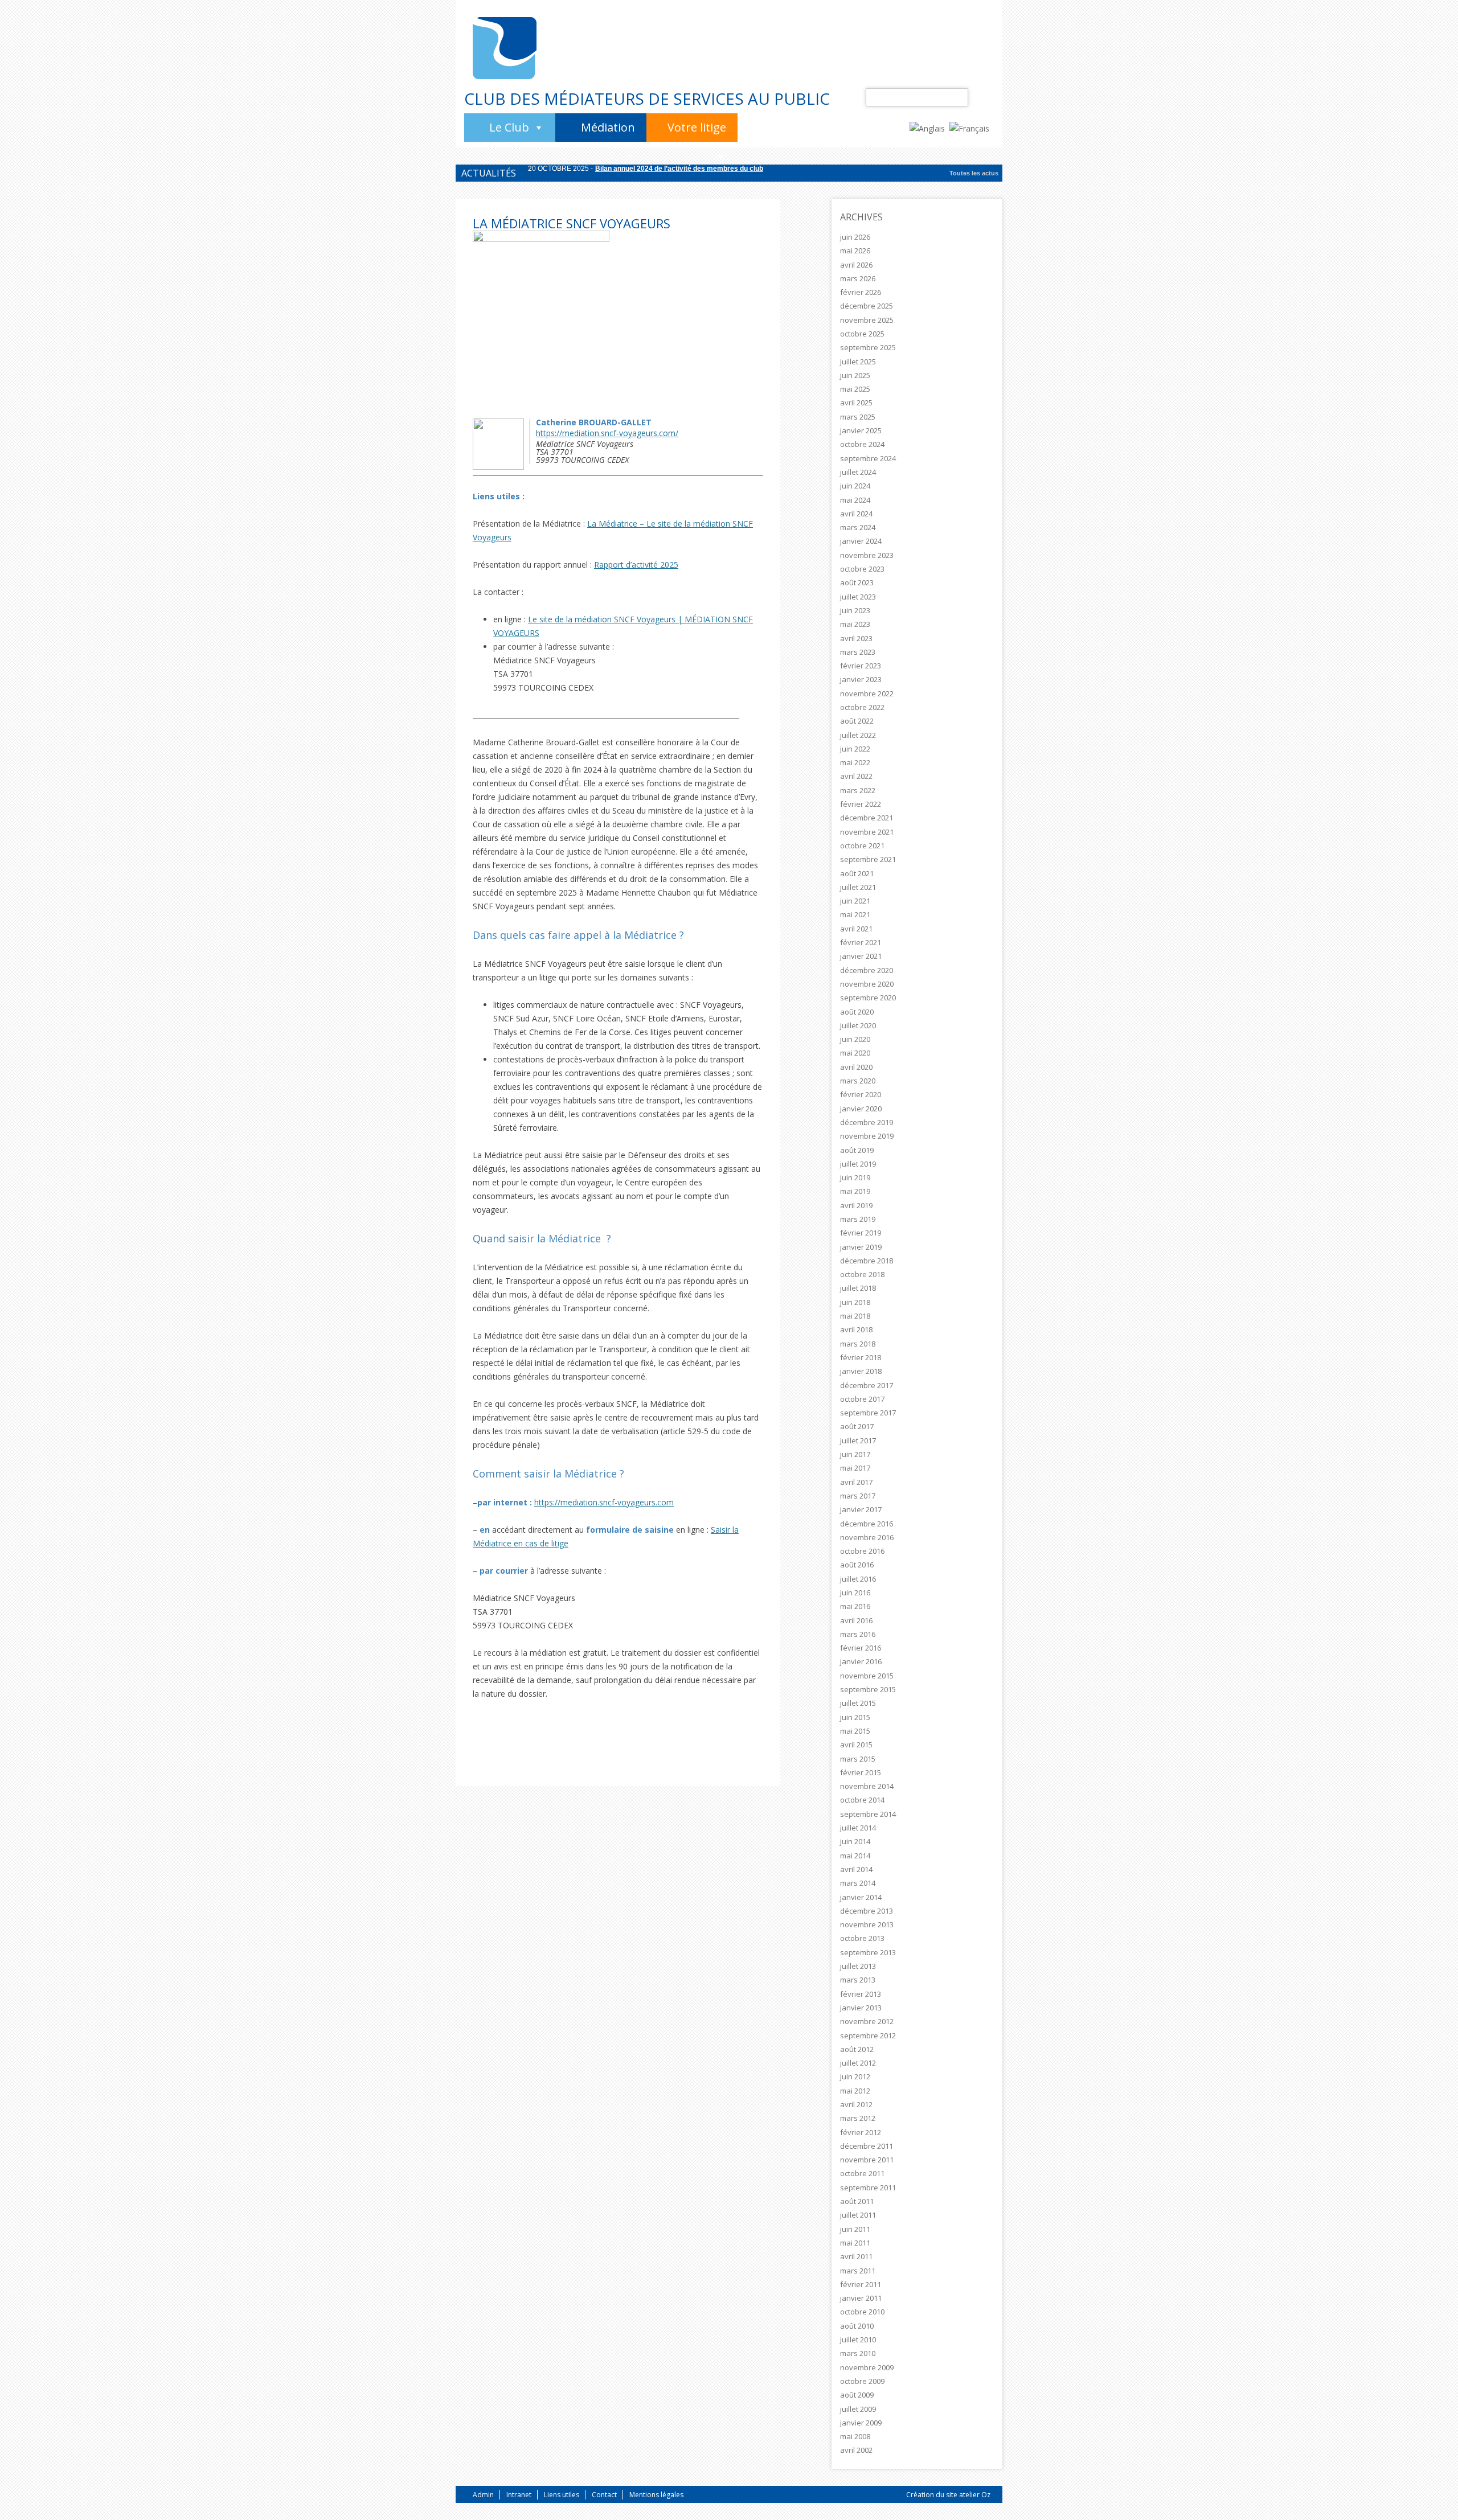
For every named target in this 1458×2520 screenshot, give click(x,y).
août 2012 (857, 2049)
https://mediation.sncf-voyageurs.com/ (607, 433)
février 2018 (861, 1357)
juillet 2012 (858, 2063)
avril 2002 (856, 2450)
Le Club (509, 127)
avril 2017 (856, 1482)
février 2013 (861, 1994)
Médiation (608, 127)
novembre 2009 (867, 2367)
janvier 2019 (861, 1247)
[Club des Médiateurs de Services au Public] (505, 48)
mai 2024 (855, 500)
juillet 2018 (858, 1288)
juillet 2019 (858, 1164)
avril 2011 (856, 2256)
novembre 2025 (867, 320)
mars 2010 (858, 2353)
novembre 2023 (867, 555)
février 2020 (861, 1094)
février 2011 (861, 2284)
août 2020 (857, 1012)
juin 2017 (855, 1454)
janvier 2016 (861, 1661)
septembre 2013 (868, 1952)
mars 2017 (858, 1496)
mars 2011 (858, 2271)
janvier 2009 (861, 2423)
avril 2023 (856, 638)
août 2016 (857, 1565)
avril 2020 (856, 1067)
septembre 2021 (868, 859)
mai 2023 (855, 624)
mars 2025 (858, 417)
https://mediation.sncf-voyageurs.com (604, 1502)
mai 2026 (855, 251)
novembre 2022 (867, 693)
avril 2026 (856, 265)
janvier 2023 (861, 679)
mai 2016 (855, 1606)
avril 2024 (856, 514)
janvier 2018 (861, 1371)
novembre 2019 (867, 1136)
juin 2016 (855, 1593)
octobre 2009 (862, 2381)
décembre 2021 (867, 818)
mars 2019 (858, 1219)
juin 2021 (855, 901)
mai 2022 (855, 762)
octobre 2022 (862, 707)
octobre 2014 (862, 1800)
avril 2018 (856, 1329)
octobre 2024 (862, 444)
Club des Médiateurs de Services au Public (647, 98)
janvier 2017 (861, 1509)
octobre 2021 (862, 846)
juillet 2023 (858, 597)
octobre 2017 (862, 1399)
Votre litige (697, 127)
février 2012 (861, 2132)
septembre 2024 (868, 458)
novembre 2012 (867, 2021)
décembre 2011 (867, 2146)
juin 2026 (855, 237)
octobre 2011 (862, 2173)
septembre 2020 (868, 998)
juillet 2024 (858, 472)
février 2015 (861, 1772)
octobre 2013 (862, 1938)
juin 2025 (855, 375)
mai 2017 (855, 1468)
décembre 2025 (867, 306)
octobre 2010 (862, 2312)
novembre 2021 (867, 832)
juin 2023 (855, 610)
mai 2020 (855, 1053)
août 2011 (857, 2201)
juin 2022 (855, 749)
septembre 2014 (868, 1814)
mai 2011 (855, 2243)
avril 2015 (856, 1745)
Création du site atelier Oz (948, 2495)
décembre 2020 (867, 970)
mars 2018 (858, 1344)
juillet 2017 (858, 1440)
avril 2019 (856, 1205)
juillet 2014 (858, 1828)
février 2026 (861, 292)
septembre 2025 (868, 347)
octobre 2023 (862, 569)
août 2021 (857, 873)
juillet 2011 (858, 2215)
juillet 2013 (858, 1966)
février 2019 (861, 1233)
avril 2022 (856, 776)
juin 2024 (855, 486)
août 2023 (857, 582)
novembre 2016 (867, 1537)
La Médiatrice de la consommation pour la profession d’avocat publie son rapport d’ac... (736, 174)
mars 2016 (858, 1634)
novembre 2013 (867, 1924)
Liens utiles (562, 2495)
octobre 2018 (862, 1274)
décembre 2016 (867, 1524)
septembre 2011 (868, 2187)
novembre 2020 (867, 984)
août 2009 (857, 2395)
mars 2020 (858, 1081)
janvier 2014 (861, 1897)
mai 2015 (855, 1731)
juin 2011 (855, 2229)
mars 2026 (858, 278)
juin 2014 (855, 1841)
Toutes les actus (974, 173)
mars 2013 (858, 1980)
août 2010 (857, 2326)
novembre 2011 (867, 2160)
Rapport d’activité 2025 (636, 565)
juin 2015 (855, 1717)
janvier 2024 (861, 541)
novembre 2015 (867, 1676)
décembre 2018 (867, 1261)
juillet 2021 (858, 887)
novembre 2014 (867, 1786)
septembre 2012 (868, 2035)
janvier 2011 (861, 2298)
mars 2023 (858, 652)
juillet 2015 (858, 1703)
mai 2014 (855, 1856)
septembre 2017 (868, 1413)
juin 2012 (855, 2076)
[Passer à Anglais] (929, 128)
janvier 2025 (861, 430)
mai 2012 (855, 2091)
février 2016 (861, 1648)
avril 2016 (856, 1620)
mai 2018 (855, 1316)
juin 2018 (855, 1302)
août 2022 (857, 721)
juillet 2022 (858, 735)
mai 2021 (855, 914)
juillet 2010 (858, 2340)
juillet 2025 (858, 362)
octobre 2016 (862, 1551)
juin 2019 (855, 1177)
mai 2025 (855, 389)
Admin (483, 2495)
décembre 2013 (867, 1911)
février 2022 (861, 804)
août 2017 (857, 1426)
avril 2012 (856, 2104)
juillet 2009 (858, 2409)
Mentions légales (656, 2495)
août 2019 (857, 1150)
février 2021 (861, 942)
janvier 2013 (861, 2008)
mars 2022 (858, 790)
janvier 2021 (861, 956)
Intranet (519, 2495)
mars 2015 (858, 1759)
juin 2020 (855, 1039)
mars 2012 (858, 2118)
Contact (604, 2495)
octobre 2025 (862, 334)
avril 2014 (856, 1869)
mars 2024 (858, 527)
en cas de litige (541, 1543)
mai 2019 (855, 1191)
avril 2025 (856, 403)
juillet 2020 (858, 1025)
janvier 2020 (861, 1109)
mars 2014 (858, 1883)
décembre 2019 (867, 1122)
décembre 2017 (867, 1385)
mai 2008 (855, 2436)
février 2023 (861, 666)
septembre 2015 (868, 1689)
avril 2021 (856, 929)
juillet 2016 (858, 1579)
